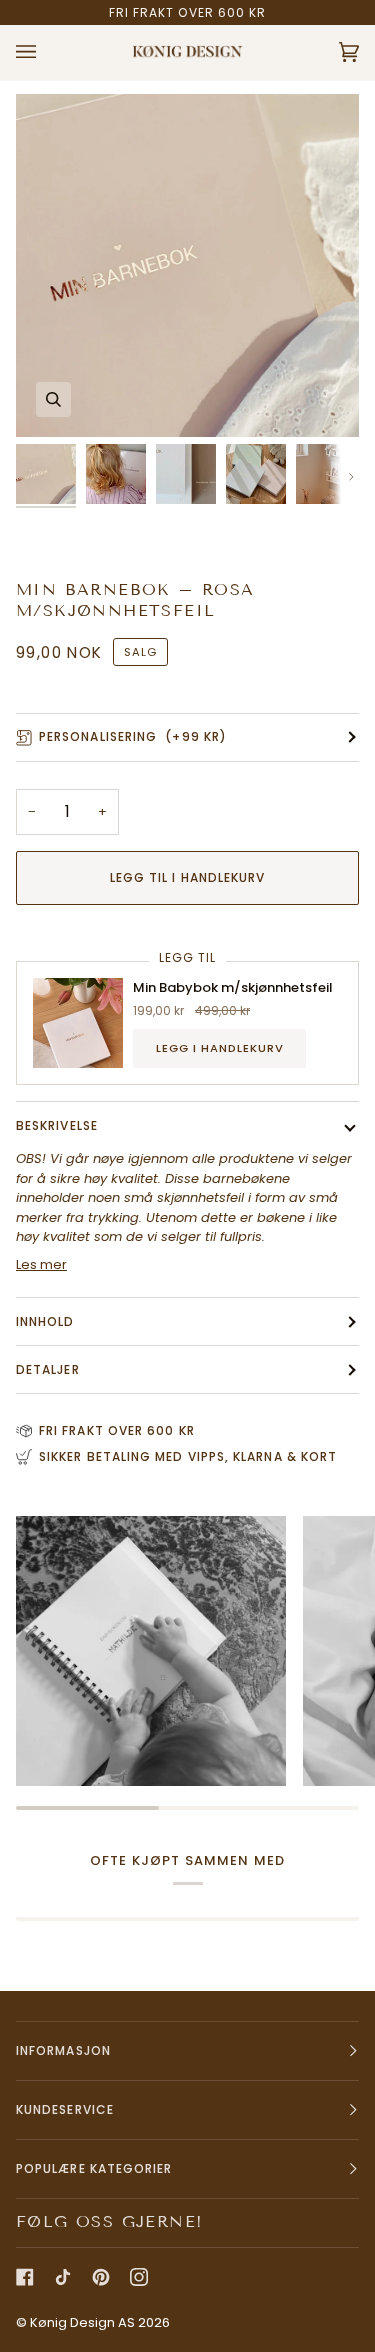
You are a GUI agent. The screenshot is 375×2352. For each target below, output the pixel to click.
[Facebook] (25, 2277)
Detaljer (48, 1369)
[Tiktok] (63, 2277)
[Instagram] (139, 2277)
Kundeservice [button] (65, 2109)
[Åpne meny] (46, 52)
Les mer (41, 1264)
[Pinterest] (101, 2277)
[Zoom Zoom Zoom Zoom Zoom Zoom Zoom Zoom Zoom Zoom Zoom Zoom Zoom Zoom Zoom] (187, 265)
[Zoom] (53, 399)
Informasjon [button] (63, 2050)
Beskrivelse (57, 1125)
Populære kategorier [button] (94, 2168)
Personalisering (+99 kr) (133, 736)
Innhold (45, 1321)
